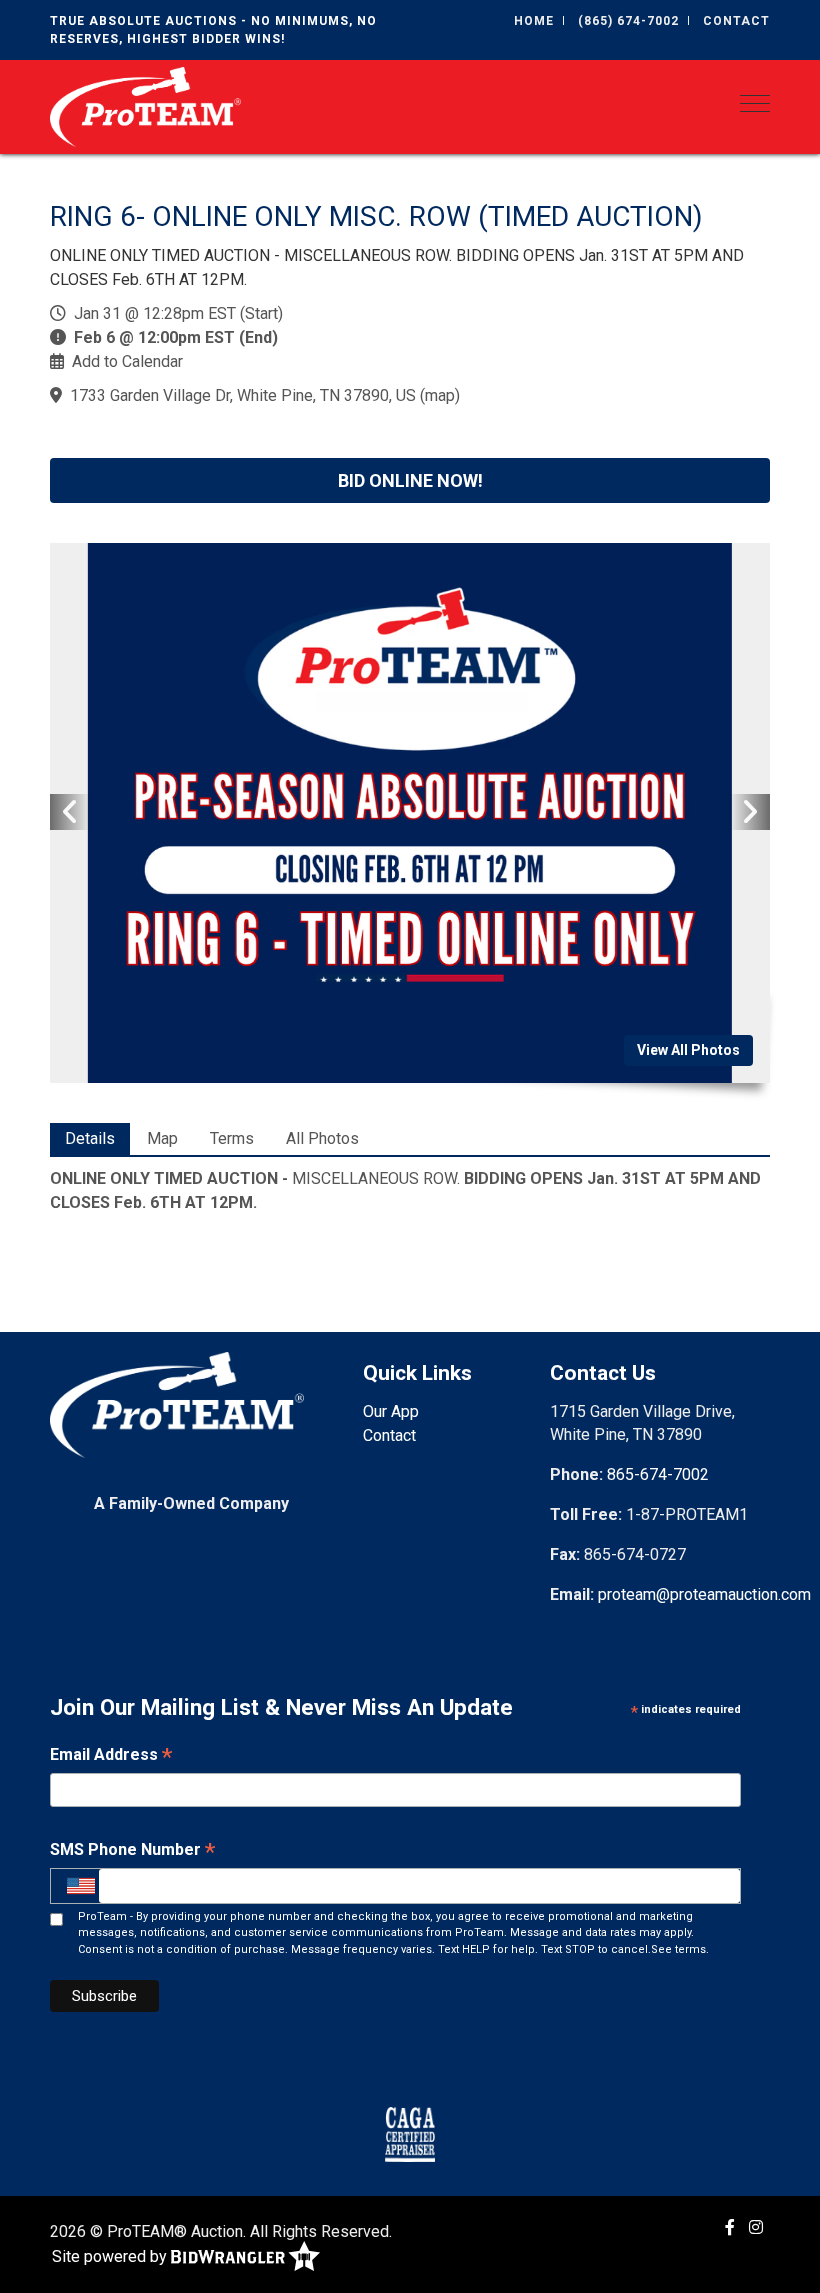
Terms (232, 1138)
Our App (391, 1411)
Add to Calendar (127, 361)
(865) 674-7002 (628, 21)
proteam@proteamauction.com (704, 1594)
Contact (736, 21)
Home (534, 21)
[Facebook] (730, 2227)
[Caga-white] (410, 2134)
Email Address (111, 1756)
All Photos (322, 1138)
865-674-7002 (658, 1474)
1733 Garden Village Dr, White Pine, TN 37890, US (243, 395)
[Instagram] (756, 2227)
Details (90, 1138)
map (440, 395)
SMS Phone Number (132, 1851)
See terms (678, 1949)
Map (162, 1138)
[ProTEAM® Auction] (145, 105)
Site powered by (111, 2255)
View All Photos (688, 1050)
